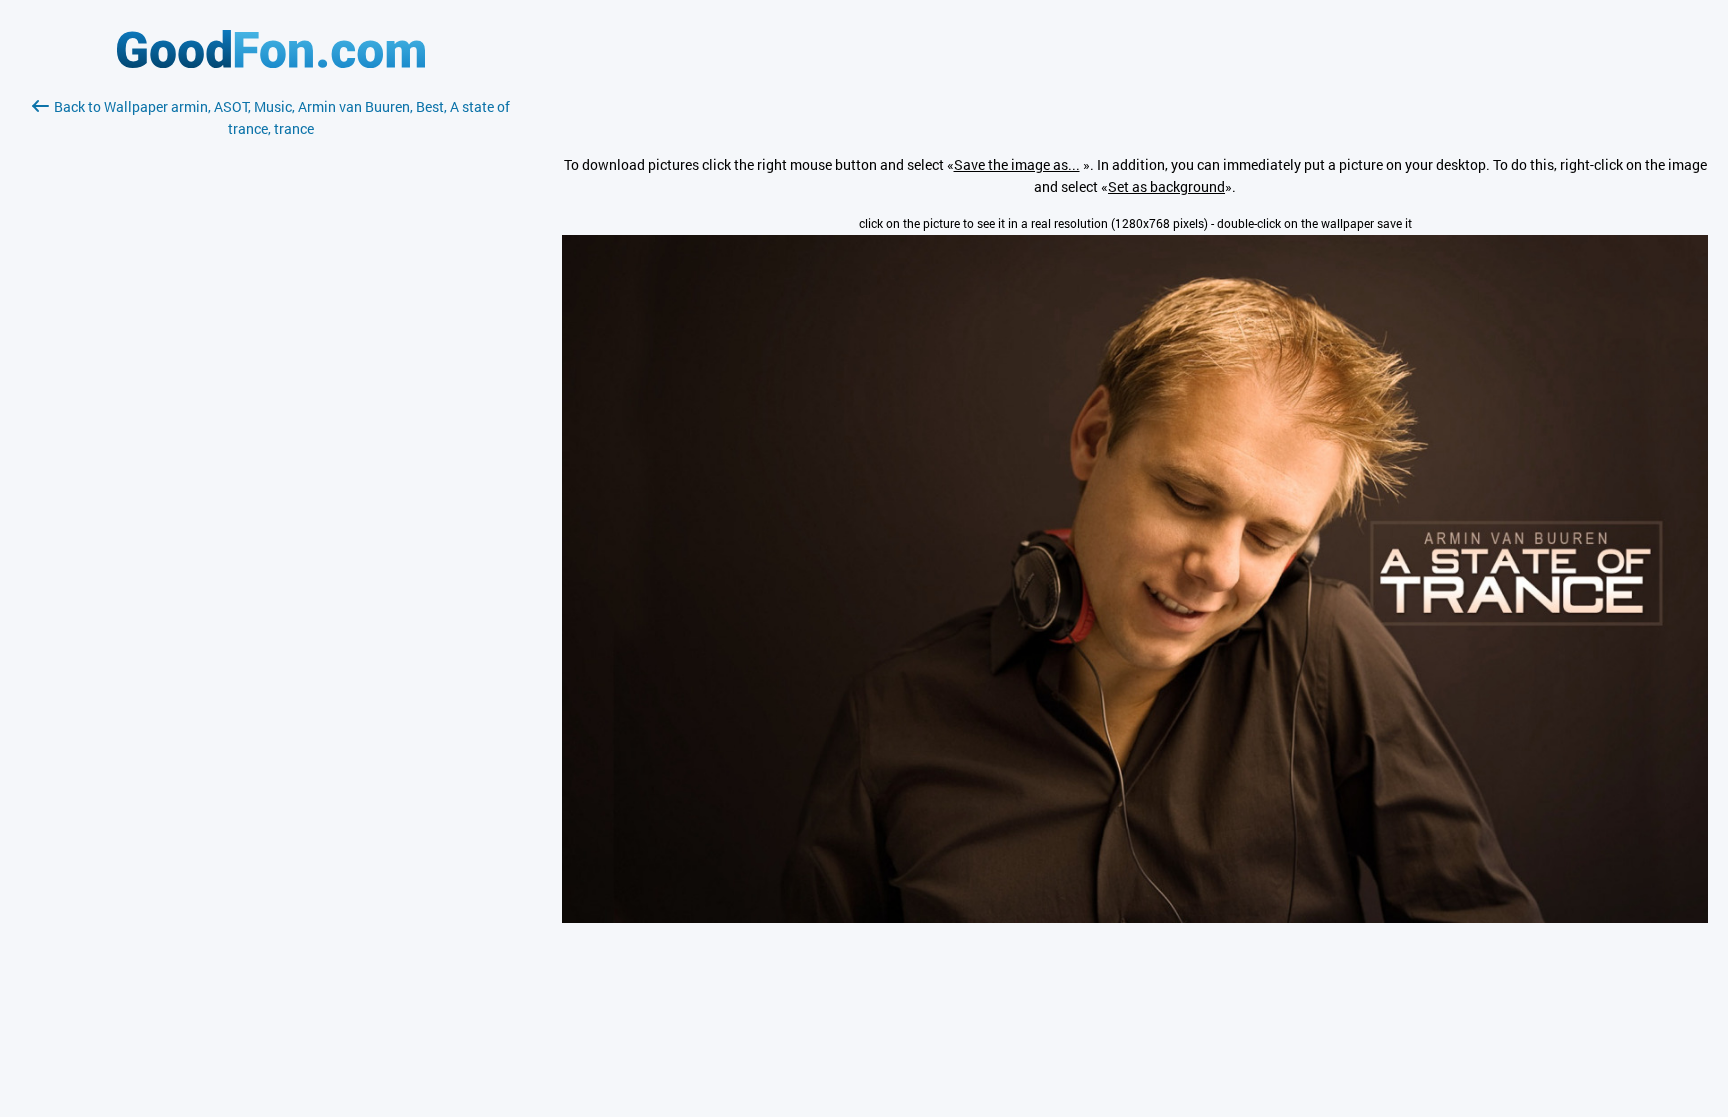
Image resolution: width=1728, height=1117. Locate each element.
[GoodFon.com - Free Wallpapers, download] (271, 62)
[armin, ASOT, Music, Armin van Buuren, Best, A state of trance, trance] (1135, 917)
